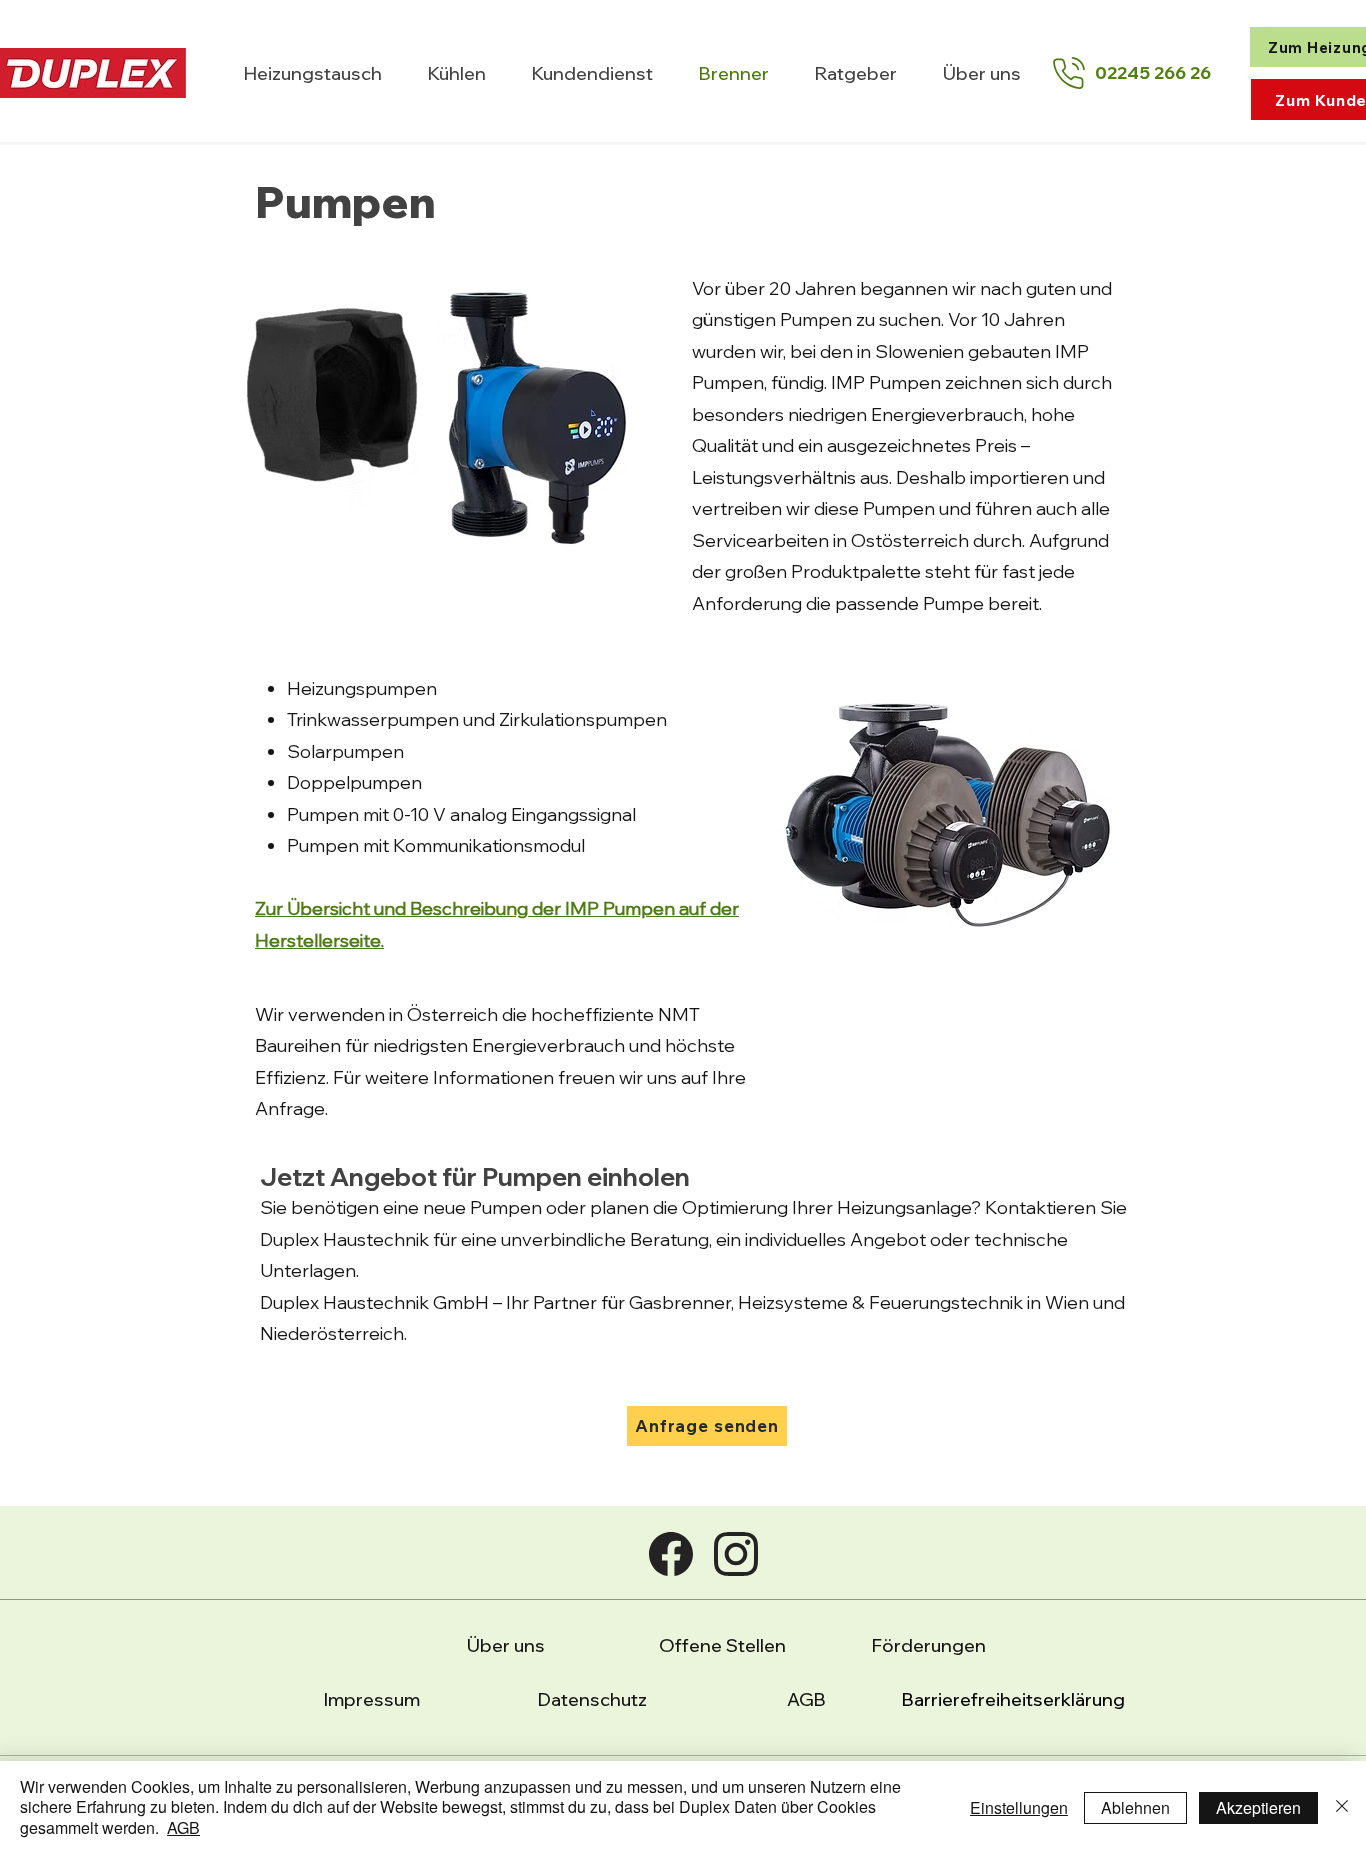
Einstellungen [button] (1019, 1807)
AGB (806, 1699)
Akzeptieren (1258, 1807)
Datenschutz (592, 1699)
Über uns (506, 1645)
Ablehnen (1135, 1807)
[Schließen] (1342, 1808)
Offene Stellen (722, 1645)
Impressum (372, 1699)
